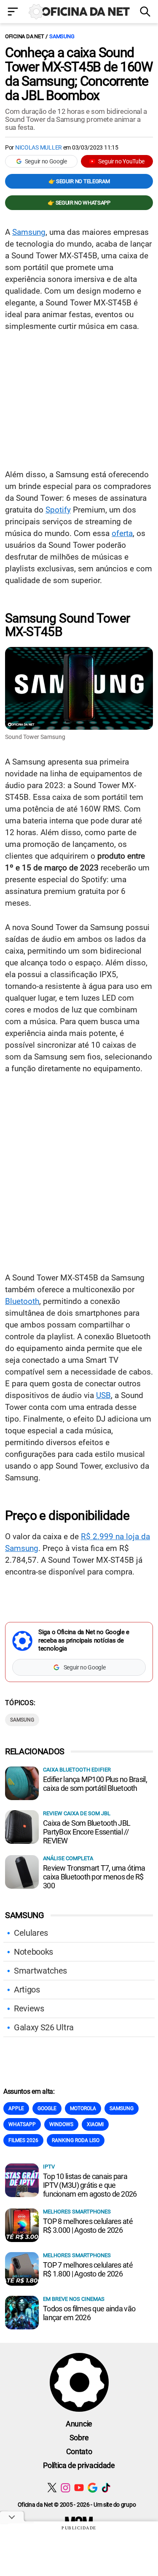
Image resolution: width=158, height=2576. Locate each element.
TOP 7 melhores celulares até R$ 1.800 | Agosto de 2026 (88, 2269)
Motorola (83, 2108)
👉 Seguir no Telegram (79, 181)
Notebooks (33, 1952)
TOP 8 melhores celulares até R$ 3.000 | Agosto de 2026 (88, 2226)
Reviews (29, 2008)
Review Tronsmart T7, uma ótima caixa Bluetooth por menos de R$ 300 (94, 1877)
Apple (16, 2108)
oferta (122, 533)
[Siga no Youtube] (79, 2488)
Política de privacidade (79, 2465)
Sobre (79, 2438)
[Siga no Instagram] (66, 2488)
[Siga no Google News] (92, 2488)
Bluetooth (22, 1301)
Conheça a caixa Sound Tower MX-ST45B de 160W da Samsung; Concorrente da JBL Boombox (79, 74)
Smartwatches (40, 1971)
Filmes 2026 (23, 2140)
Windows (61, 2124)
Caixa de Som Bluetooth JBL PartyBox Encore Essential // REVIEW (87, 1832)
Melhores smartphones (77, 2212)
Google (47, 2108)
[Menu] (13, 12)
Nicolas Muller (39, 147)
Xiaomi (95, 2124)
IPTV (49, 2167)
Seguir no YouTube (121, 161)
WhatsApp (22, 2124)
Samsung (62, 36)
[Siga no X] (52, 2488)
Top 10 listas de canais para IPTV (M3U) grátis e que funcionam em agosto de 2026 (90, 2185)
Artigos (27, 1990)
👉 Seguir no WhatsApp (79, 203)
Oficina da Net (24, 36)
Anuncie (79, 2424)
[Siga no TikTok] (106, 2488)
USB (103, 1395)
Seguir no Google (46, 161)
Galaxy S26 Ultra (44, 2027)
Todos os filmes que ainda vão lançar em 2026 (89, 2313)
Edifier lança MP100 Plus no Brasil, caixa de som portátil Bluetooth (95, 1784)
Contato (79, 2451)
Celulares (31, 1933)
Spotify (58, 510)
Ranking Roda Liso (76, 2140)
